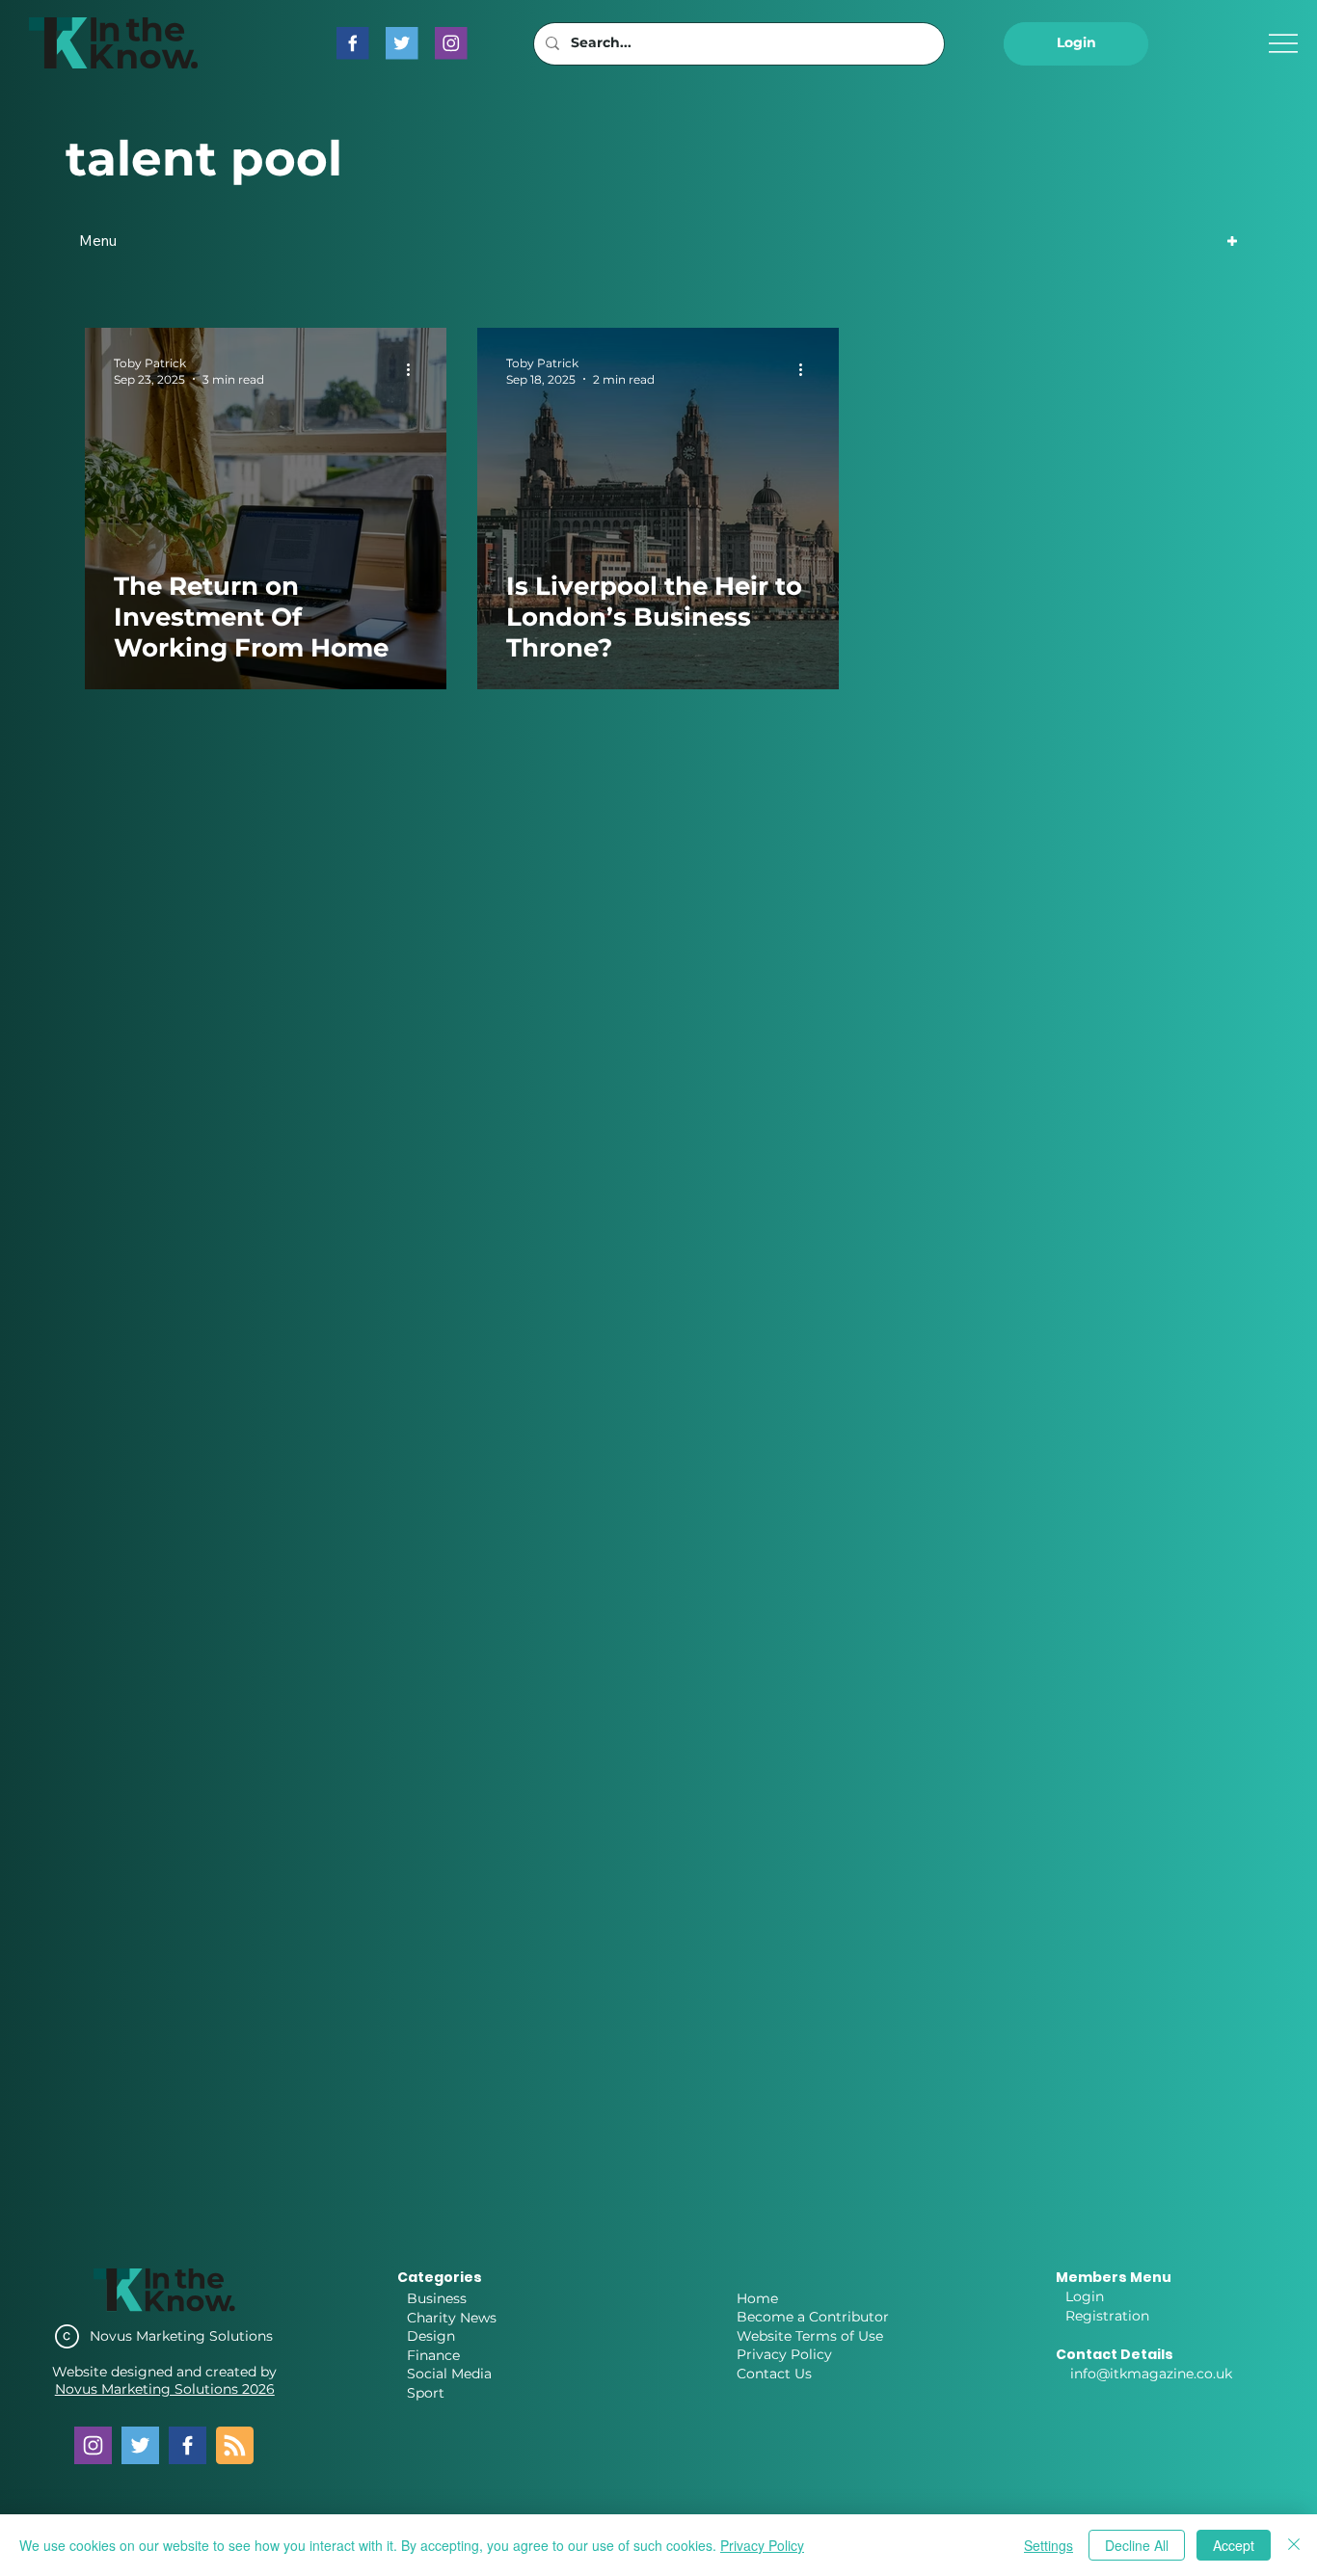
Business (437, 2298)
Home (757, 2298)
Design (431, 2336)
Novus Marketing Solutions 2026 (165, 2389)
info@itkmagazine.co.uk (1151, 2374)
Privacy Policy (784, 2354)
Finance (433, 2355)
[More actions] (415, 370)
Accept (1234, 2545)
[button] (1076, 44)
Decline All (1137, 2545)
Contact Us (774, 2374)
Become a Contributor (813, 2317)
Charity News (452, 2318)
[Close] (1294, 2545)
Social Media (449, 2374)
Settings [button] (1048, 2545)
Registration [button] (1107, 2316)
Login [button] (1085, 2296)
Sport (426, 2393)
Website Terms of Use (810, 2336)
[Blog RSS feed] (235, 2446)
